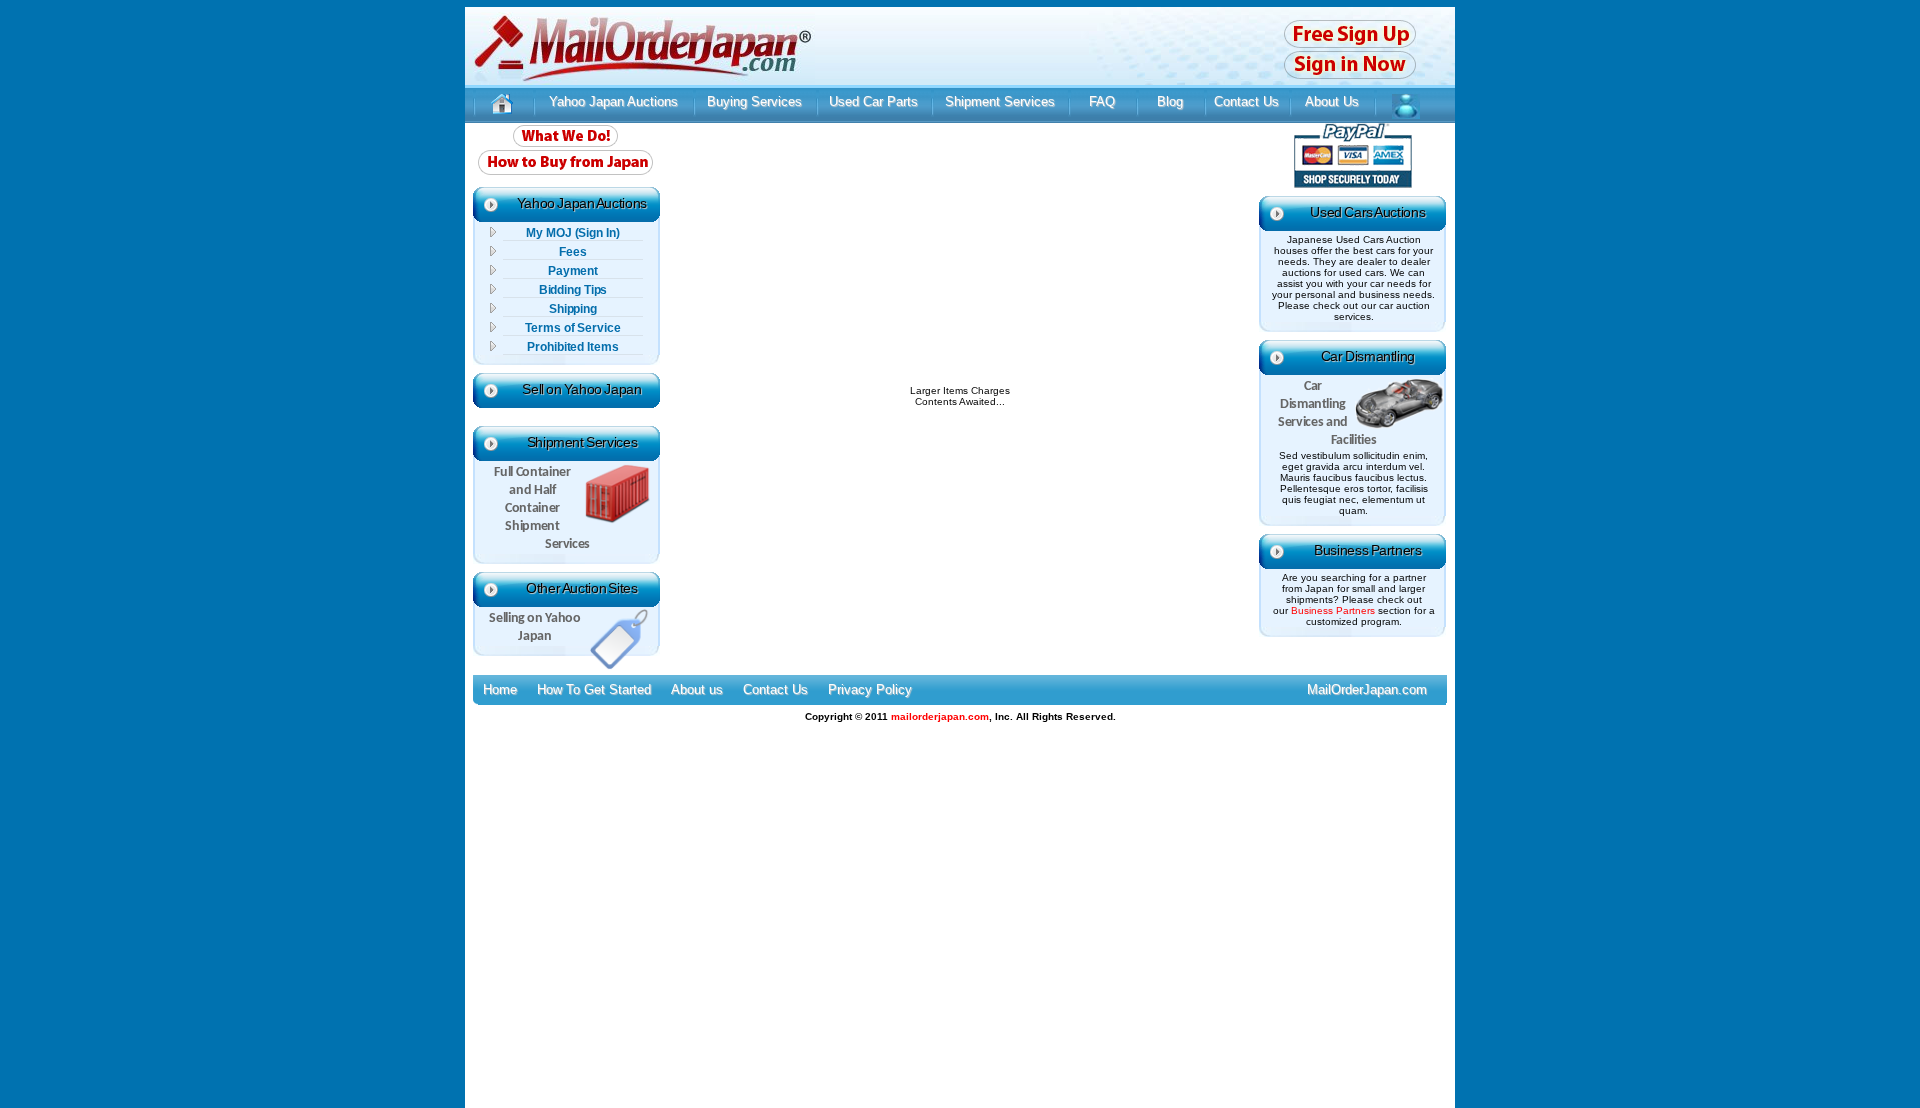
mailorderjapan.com (940, 716)
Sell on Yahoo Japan (581, 389)
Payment (573, 271)
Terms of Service (572, 328)
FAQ (1102, 102)
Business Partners (1368, 550)
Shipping (573, 309)
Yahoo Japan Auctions (613, 102)
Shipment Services (1000, 102)
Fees (573, 252)
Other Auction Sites (582, 588)
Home (500, 690)
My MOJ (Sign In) (572, 233)
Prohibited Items (572, 347)
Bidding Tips (573, 290)
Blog (1170, 102)
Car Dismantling (1368, 356)
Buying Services (754, 102)
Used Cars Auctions (1367, 212)
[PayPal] (1353, 184)
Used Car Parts (873, 102)
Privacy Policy (870, 690)
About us (697, 690)
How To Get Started (594, 690)
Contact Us (1246, 102)
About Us (1332, 102)
